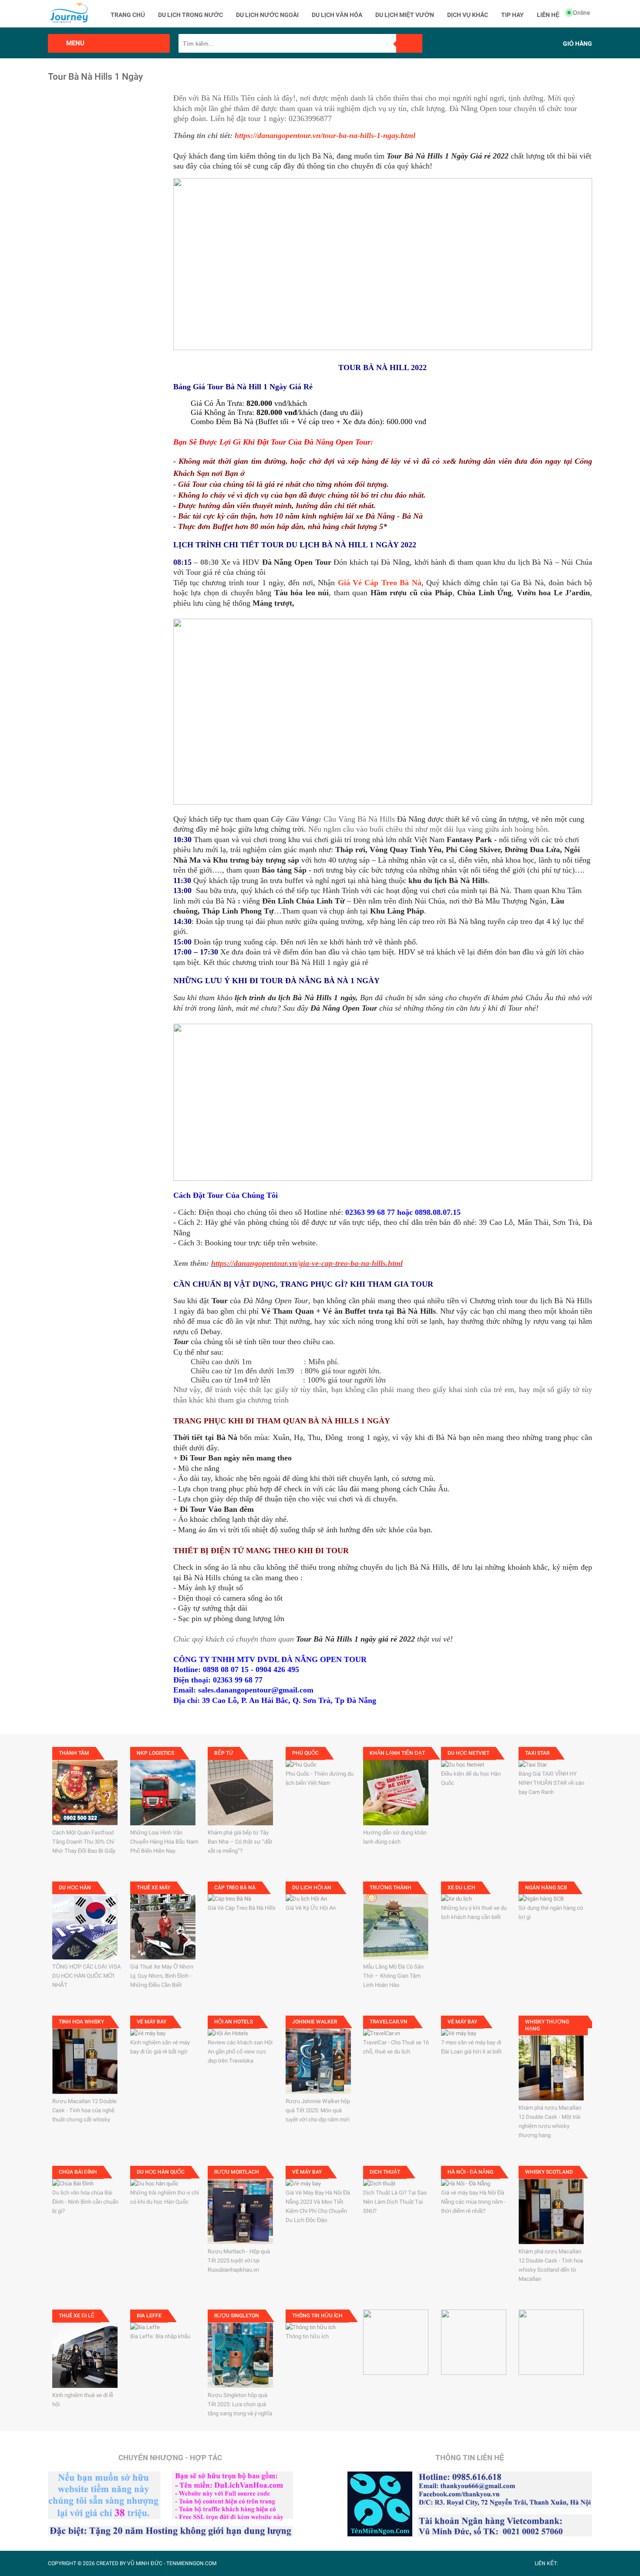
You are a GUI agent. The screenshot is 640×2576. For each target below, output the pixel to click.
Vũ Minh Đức (145, 2563)
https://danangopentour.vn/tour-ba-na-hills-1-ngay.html (325, 135)
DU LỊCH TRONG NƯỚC (190, 15)
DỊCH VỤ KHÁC (468, 15)
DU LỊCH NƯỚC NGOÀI (267, 15)
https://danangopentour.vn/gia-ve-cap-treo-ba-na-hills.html (307, 1263)
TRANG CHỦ (128, 15)
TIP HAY (512, 15)
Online (581, 13)
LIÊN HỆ (548, 15)
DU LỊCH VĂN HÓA (337, 15)
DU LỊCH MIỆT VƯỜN (405, 15)
